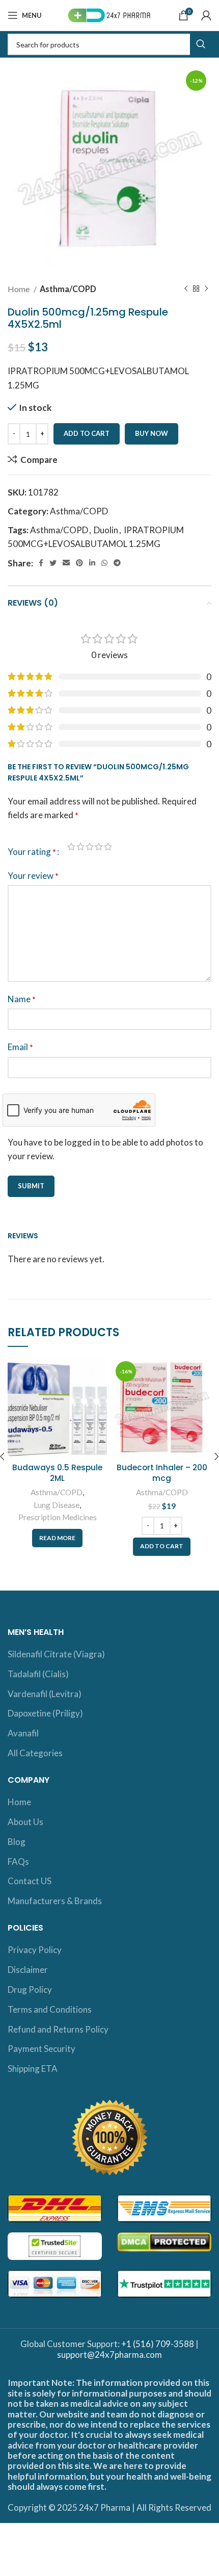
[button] (162, 1547)
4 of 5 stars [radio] (99, 847)
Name (22, 999)
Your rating (32, 852)
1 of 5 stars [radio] (71, 847)
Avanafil (23, 1733)
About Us (25, 1822)
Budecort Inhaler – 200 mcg (162, 1473)
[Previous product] (186, 289)
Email (20, 1047)
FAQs (18, 1862)
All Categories (35, 1753)
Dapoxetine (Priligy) (45, 1713)
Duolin (106, 530)
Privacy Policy (35, 1950)
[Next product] (206, 289)
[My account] (206, 15)
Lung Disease (57, 1505)
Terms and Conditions (50, 2009)
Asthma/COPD (68, 289)
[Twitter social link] (53, 563)
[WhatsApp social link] (104, 563)
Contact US (30, 1881)
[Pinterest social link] (79, 563)
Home (19, 289)
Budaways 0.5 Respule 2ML (57, 1473)
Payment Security (42, 2049)
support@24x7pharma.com (109, 2354)
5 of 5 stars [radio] (108, 847)
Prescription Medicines (58, 1517)
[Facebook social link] (41, 563)
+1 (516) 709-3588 (158, 2344)
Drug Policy (30, 1989)
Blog (17, 1842)
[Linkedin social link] (92, 563)
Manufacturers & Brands (55, 1901)
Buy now (152, 433)
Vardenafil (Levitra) (45, 1694)
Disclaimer (28, 1970)
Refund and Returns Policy (58, 2029)
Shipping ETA (33, 2068)
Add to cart (87, 433)
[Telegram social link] (117, 563)
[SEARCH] (201, 44)
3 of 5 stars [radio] (90, 847)
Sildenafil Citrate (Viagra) (56, 1654)
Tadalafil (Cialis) (38, 1674)
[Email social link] (66, 563)
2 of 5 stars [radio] (80, 847)
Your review (33, 876)
